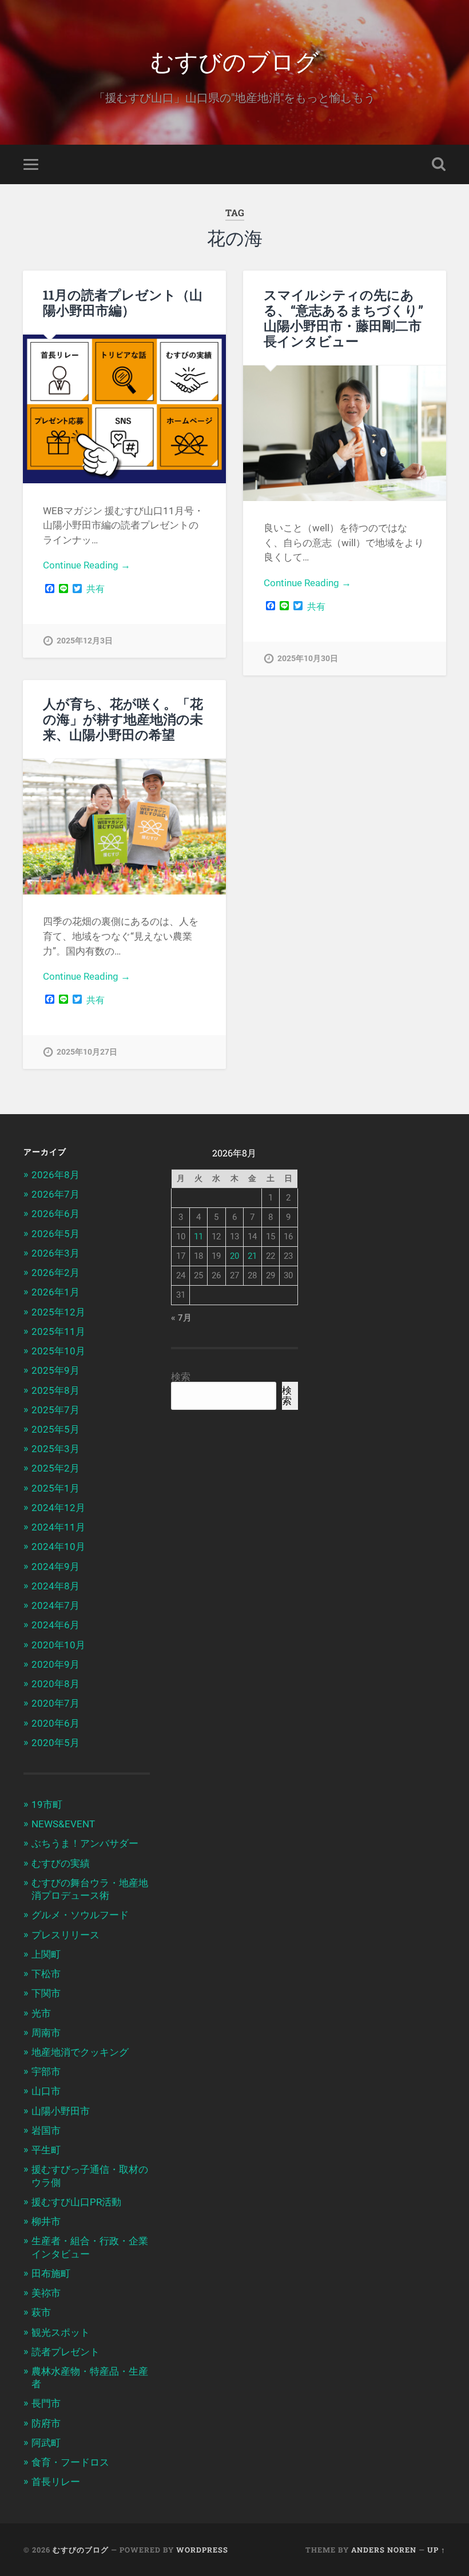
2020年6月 (55, 1723)
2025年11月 (58, 1331)
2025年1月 (55, 1488)
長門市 (46, 2403)
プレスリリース (65, 1935)
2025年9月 (55, 1370)
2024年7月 (55, 1605)
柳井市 (46, 2221)
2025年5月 (55, 1429)
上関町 (46, 1954)
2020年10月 (58, 1645)
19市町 (47, 1804)
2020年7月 (55, 1703)
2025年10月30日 (308, 659)
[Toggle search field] (439, 164)
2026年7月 (55, 1194)
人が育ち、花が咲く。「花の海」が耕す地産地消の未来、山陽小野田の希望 (123, 719)
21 (252, 1256)
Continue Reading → (87, 565)
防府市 (46, 2423)
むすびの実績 (61, 1863)
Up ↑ (436, 2550)
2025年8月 (55, 1390)
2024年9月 (55, 1567)
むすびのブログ (234, 60)
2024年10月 (58, 1547)
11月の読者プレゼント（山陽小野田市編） (123, 302)
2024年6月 (55, 1625)
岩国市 (46, 2130)
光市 (41, 2013)
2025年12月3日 (85, 641)
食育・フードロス (70, 2462)
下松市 (46, 1974)
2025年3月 (55, 1449)
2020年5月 (55, 1743)
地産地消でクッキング (80, 2052)
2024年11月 (58, 1527)
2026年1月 (55, 1292)
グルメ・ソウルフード (80, 1915)
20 (234, 1256)
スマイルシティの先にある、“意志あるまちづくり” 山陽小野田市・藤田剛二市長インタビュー (343, 318)
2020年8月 (55, 1684)
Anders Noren (384, 2550)
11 (198, 1237)
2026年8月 (55, 1175)
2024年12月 (58, 1508)
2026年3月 (55, 1253)
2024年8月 (55, 1586)
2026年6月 (55, 1214)
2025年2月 (55, 1468)
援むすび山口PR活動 (76, 2202)
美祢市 (46, 2293)
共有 (96, 589)
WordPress (202, 2550)
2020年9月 (55, 1664)
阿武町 (46, 2443)
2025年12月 (58, 1312)
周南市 (46, 2033)
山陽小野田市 (61, 2111)
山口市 (46, 2091)
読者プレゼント (65, 2352)
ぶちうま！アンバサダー (85, 1843)
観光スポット (61, 2332)
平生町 (46, 2150)
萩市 (41, 2312)
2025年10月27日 (87, 1052)
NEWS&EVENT (63, 1824)
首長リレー (56, 2482)
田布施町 (51, 2273)
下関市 (46, 1993)
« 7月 (181, 1318)
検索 (181, 1377)
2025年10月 (58, 1351)
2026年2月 (55, 1273)
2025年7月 (55, 1410)
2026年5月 (55, 1234)
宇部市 (46, 2072)
